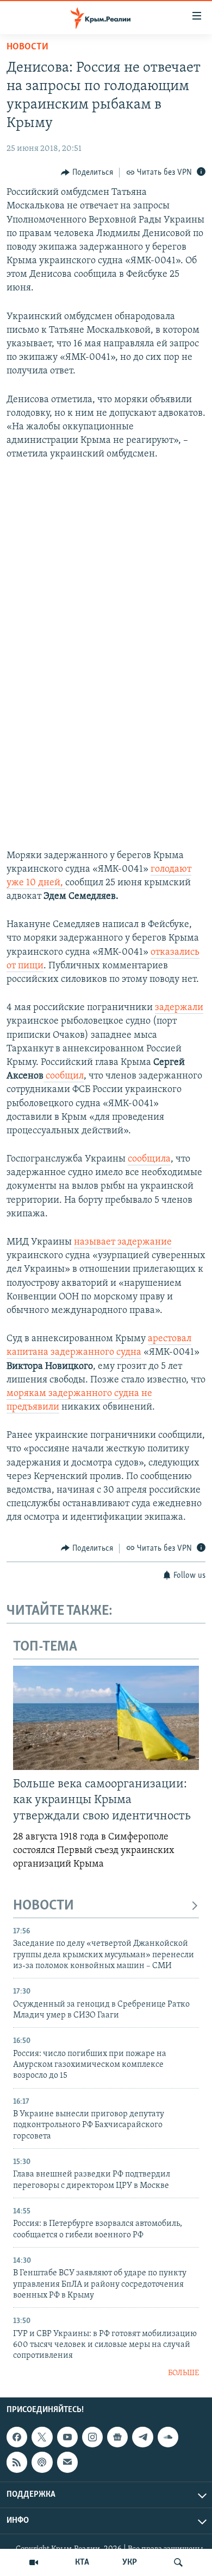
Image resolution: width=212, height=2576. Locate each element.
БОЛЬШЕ (183, 2373)
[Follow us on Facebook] (17, 2437)
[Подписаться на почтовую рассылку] (67, 2463)
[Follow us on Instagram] (92, 2437)
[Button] (87, 173)
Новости (27, 47)
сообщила (149, 1159)
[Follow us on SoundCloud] (168, 2437)
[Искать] (178, 2562)
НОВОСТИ (43, 1906)
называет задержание (123, 1242)
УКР (130, 2562)
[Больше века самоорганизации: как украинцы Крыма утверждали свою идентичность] (106, 1718)
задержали (179, 1008)
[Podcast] (42, 2463)
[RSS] (17, 2463)
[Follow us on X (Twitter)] (42, 2437)
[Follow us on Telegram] (142, 2437)
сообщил (64, 1076)
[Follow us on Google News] (117, 2437)
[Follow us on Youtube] (67, 2437)
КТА (82, 2562)
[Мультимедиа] (34, 2562)
